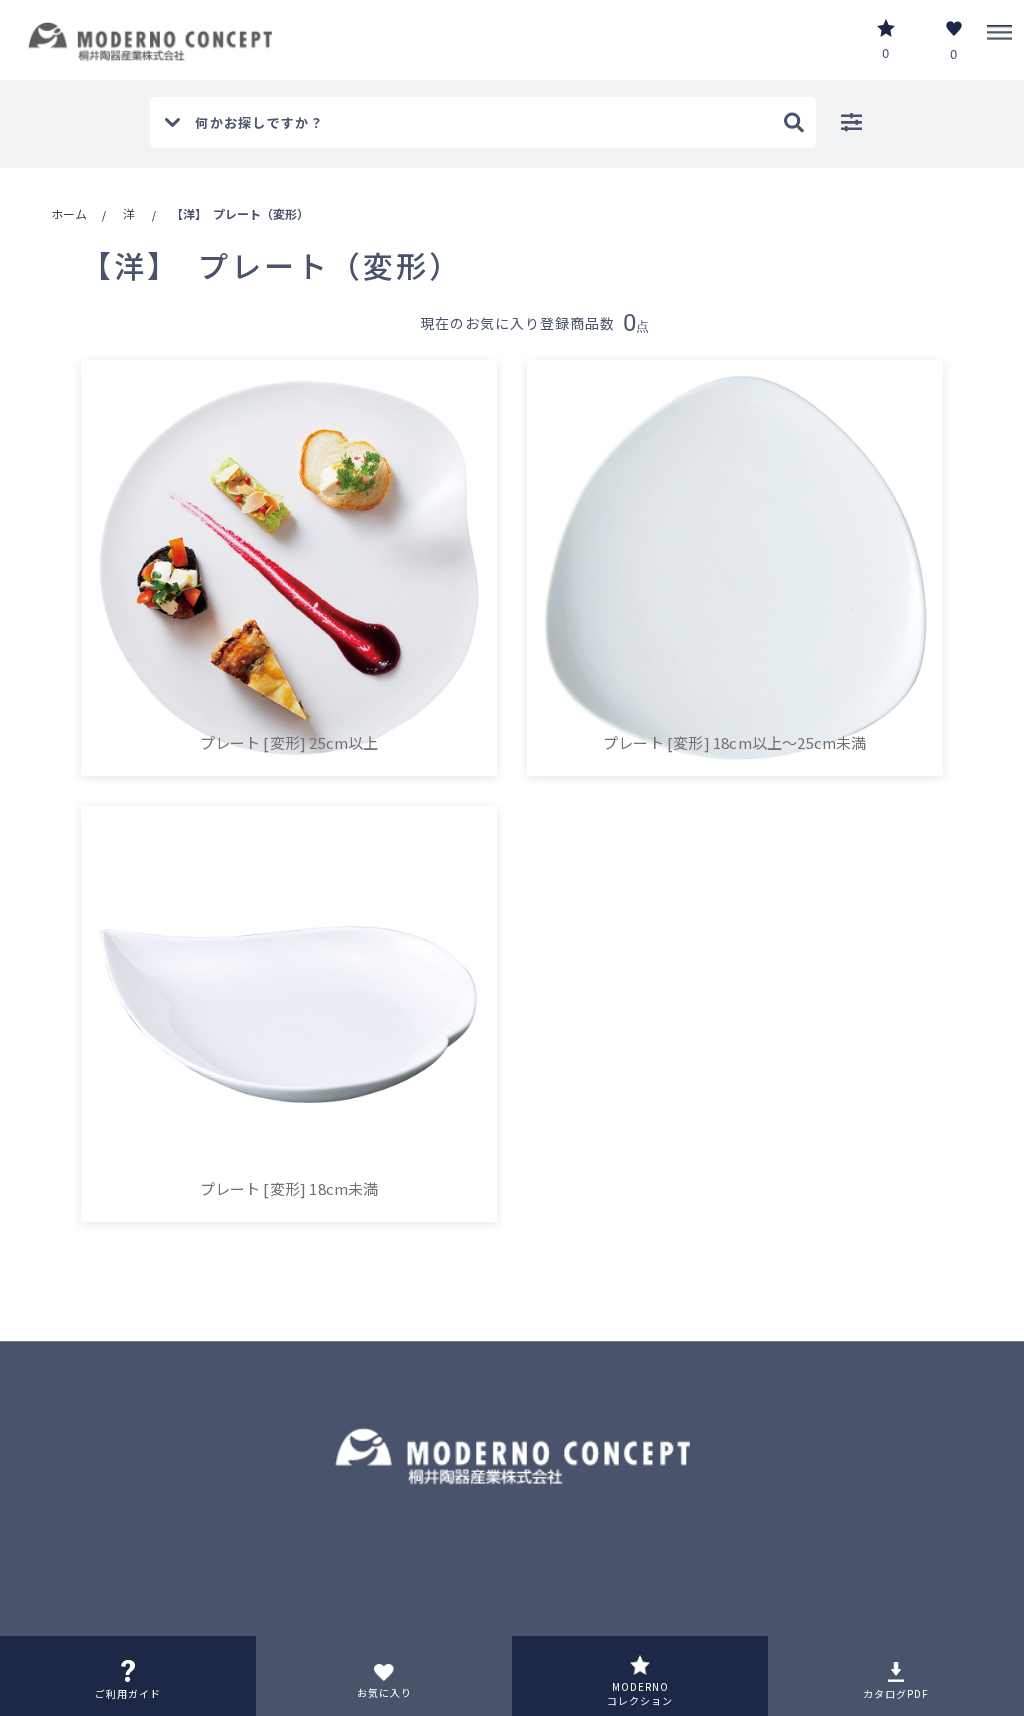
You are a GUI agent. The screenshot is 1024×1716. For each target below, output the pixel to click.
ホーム (69, 213)
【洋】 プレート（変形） (240, 213)
